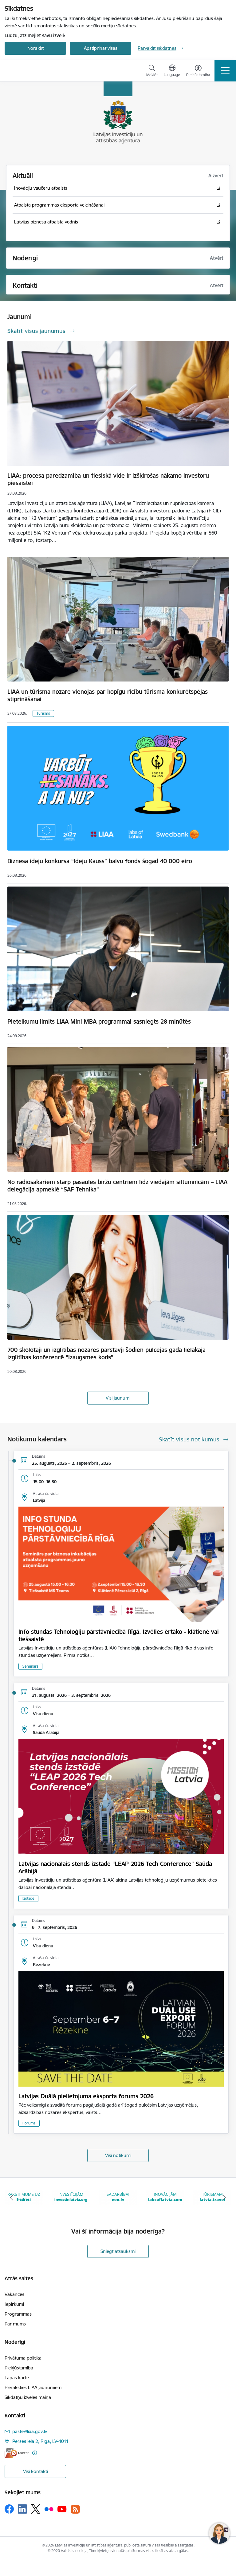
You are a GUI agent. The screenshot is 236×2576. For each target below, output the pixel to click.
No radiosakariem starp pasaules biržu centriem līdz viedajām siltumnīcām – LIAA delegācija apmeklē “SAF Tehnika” (117, 1186)
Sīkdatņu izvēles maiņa (28, 2397)
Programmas (18, 2314)
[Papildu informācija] (35, 2453)
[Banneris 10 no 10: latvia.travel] (165, 2197)
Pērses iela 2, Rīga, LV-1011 (40, 2441)
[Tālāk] (224, 2198)
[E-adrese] (17, 2453)
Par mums (15, 2324)
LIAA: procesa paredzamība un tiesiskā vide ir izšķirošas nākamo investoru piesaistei (108, 479)
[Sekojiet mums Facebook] (9, 2509)
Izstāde (28, 1898)
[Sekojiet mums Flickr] (49, 2509)
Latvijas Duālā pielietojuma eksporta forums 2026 (86, 2096)
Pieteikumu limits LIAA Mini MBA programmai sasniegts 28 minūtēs (99, 1021)
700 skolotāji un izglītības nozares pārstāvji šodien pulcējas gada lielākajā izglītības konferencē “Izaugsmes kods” (106, 1353)
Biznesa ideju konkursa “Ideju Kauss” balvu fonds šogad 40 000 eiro (100, 861)
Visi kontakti (35, 2471)
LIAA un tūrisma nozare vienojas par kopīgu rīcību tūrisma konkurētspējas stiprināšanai (108, 695)
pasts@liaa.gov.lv (30, 2431)
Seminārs (30, 1666)
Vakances (14, 2294)
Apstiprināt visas (101, 48)
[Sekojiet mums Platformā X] (36, 2509)
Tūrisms (43, 713)
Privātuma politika (23, 2358)
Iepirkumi (14, 2304)
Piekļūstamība (19, 2368)
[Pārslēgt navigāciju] (225, 71)
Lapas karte (17, 2378)
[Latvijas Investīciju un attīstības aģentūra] (39, 71)
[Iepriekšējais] (12, 2198)
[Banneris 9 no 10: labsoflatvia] (118, 2197)
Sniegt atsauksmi (118, 2251)
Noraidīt (35, 48)
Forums (29, 2123)
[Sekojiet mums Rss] (75, 2509)
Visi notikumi (118, 2155)
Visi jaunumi (118, 1398)
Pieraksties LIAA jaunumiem (33, 2387)
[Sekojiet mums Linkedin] (22, 2509)
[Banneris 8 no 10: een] (71, 2197)
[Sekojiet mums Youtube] (62, 2509)
